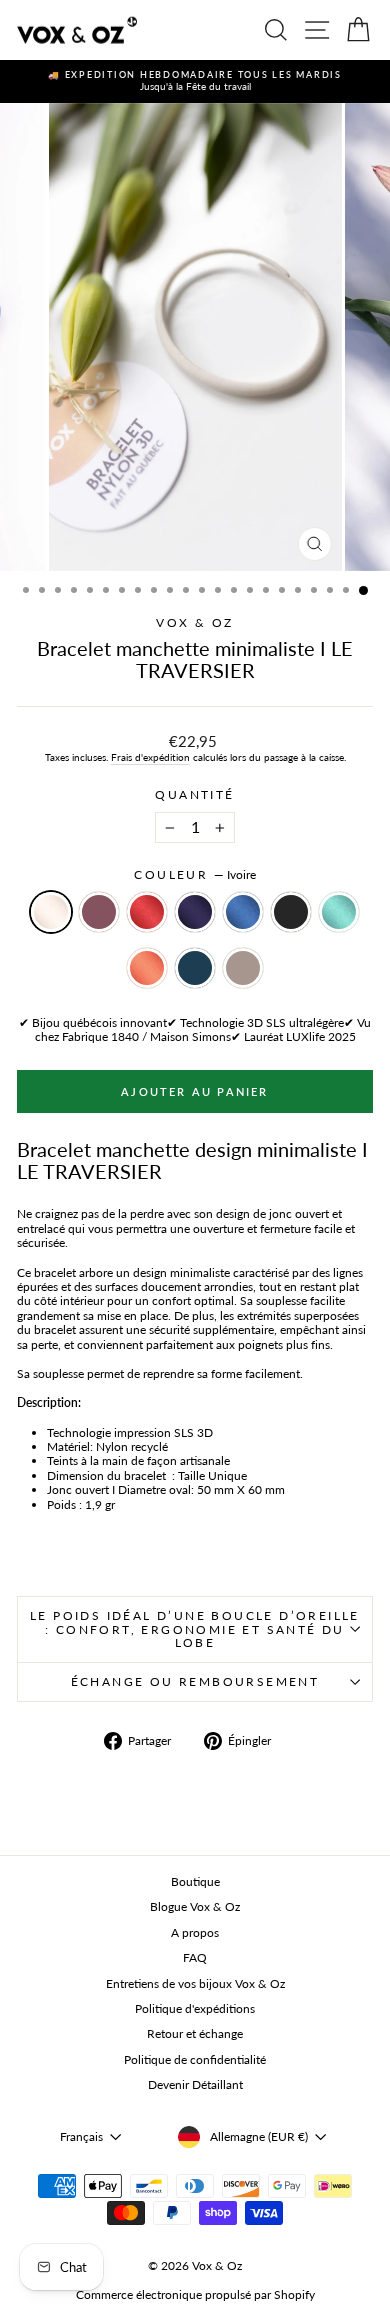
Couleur (194, 875)
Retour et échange (195, 2033)
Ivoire (51, 912)
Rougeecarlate (147, 912)
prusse (195, 968)
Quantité (194, 795)
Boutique (195, 1881)
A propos (195, 1932)
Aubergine (99, 912)
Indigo (195, 912)
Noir (291, 912)
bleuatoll (339, 912)
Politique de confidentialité (195, 2059)
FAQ (195, 1957)
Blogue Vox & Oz (195, 1906)
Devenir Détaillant (195, 2084)
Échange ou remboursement (195, 1681)
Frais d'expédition (150, 757)
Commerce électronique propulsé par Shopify (195, 2294)
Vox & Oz (194, 622)
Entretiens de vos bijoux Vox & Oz (195, 1983)
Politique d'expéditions (195, 2008)
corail (147, 968)
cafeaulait (243, 968)
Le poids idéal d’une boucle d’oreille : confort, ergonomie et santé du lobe (195, 1629)
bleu (243, 912)
